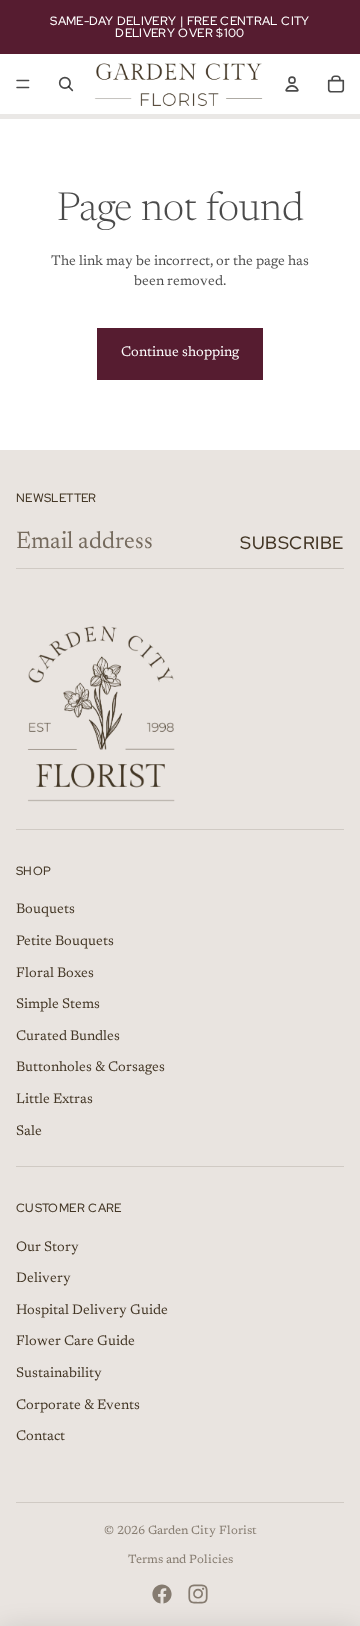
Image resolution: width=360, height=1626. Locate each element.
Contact (40, 1437)
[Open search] (66, 84)
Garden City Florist (202, 1531)
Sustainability (59, 1374)
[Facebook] (162, 1594)
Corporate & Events (78, 1406)
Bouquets (45, 910)
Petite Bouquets (65, 942)
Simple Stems (58, 1005)
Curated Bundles (68, 1037)
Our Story (47, 1248)
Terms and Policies (180, 1560)
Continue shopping (180, 353)
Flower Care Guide (75, 1342)
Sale (29, 1132)
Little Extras (54, 1100)
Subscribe (292, 542)
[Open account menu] (292, 84)
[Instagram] (198, 1594)
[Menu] (23, 84)
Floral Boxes (55, 974)
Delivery (43, 1279)
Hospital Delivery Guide (92, 1311)
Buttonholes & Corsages (90, 1068)
